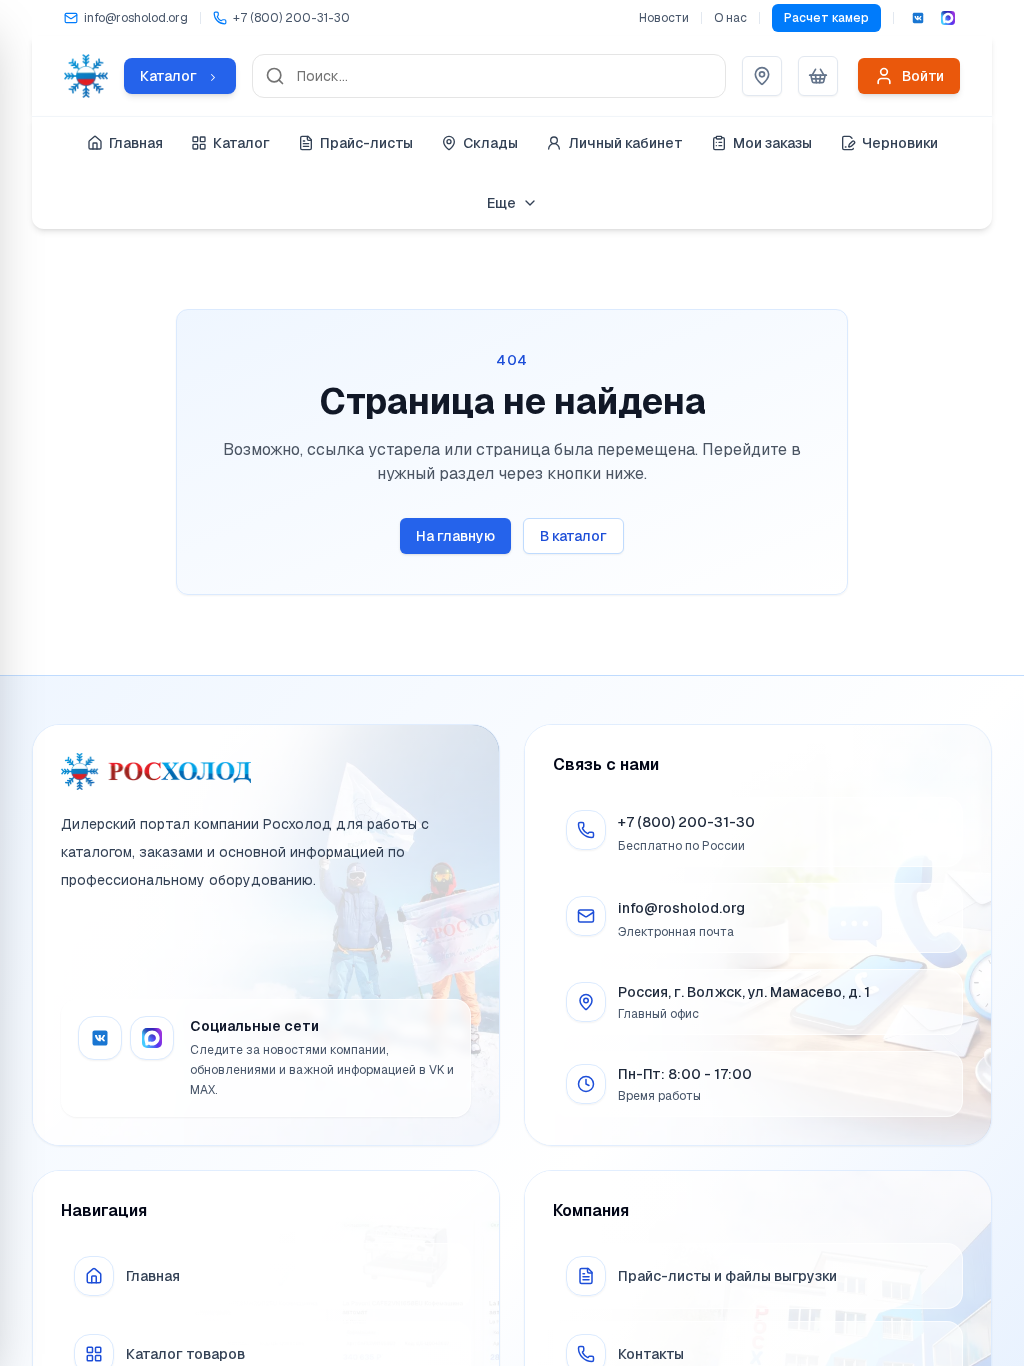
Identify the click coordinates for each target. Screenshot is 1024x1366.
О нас (730, 18)
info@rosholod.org (681, 908)
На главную (455, 536)
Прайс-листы (366, 143)
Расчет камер (826, 18)
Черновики (900, 143)
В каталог (573, 536)
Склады (490, 143)
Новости (664, 18)
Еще (501, 203)
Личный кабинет (625, 143)
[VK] (918, 18)
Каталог (241, 143)
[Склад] (762, 76)
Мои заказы (772, 143)
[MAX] (948, 18)
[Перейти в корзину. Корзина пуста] (818, 76)
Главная (136, 143)
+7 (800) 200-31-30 (686, 822)
